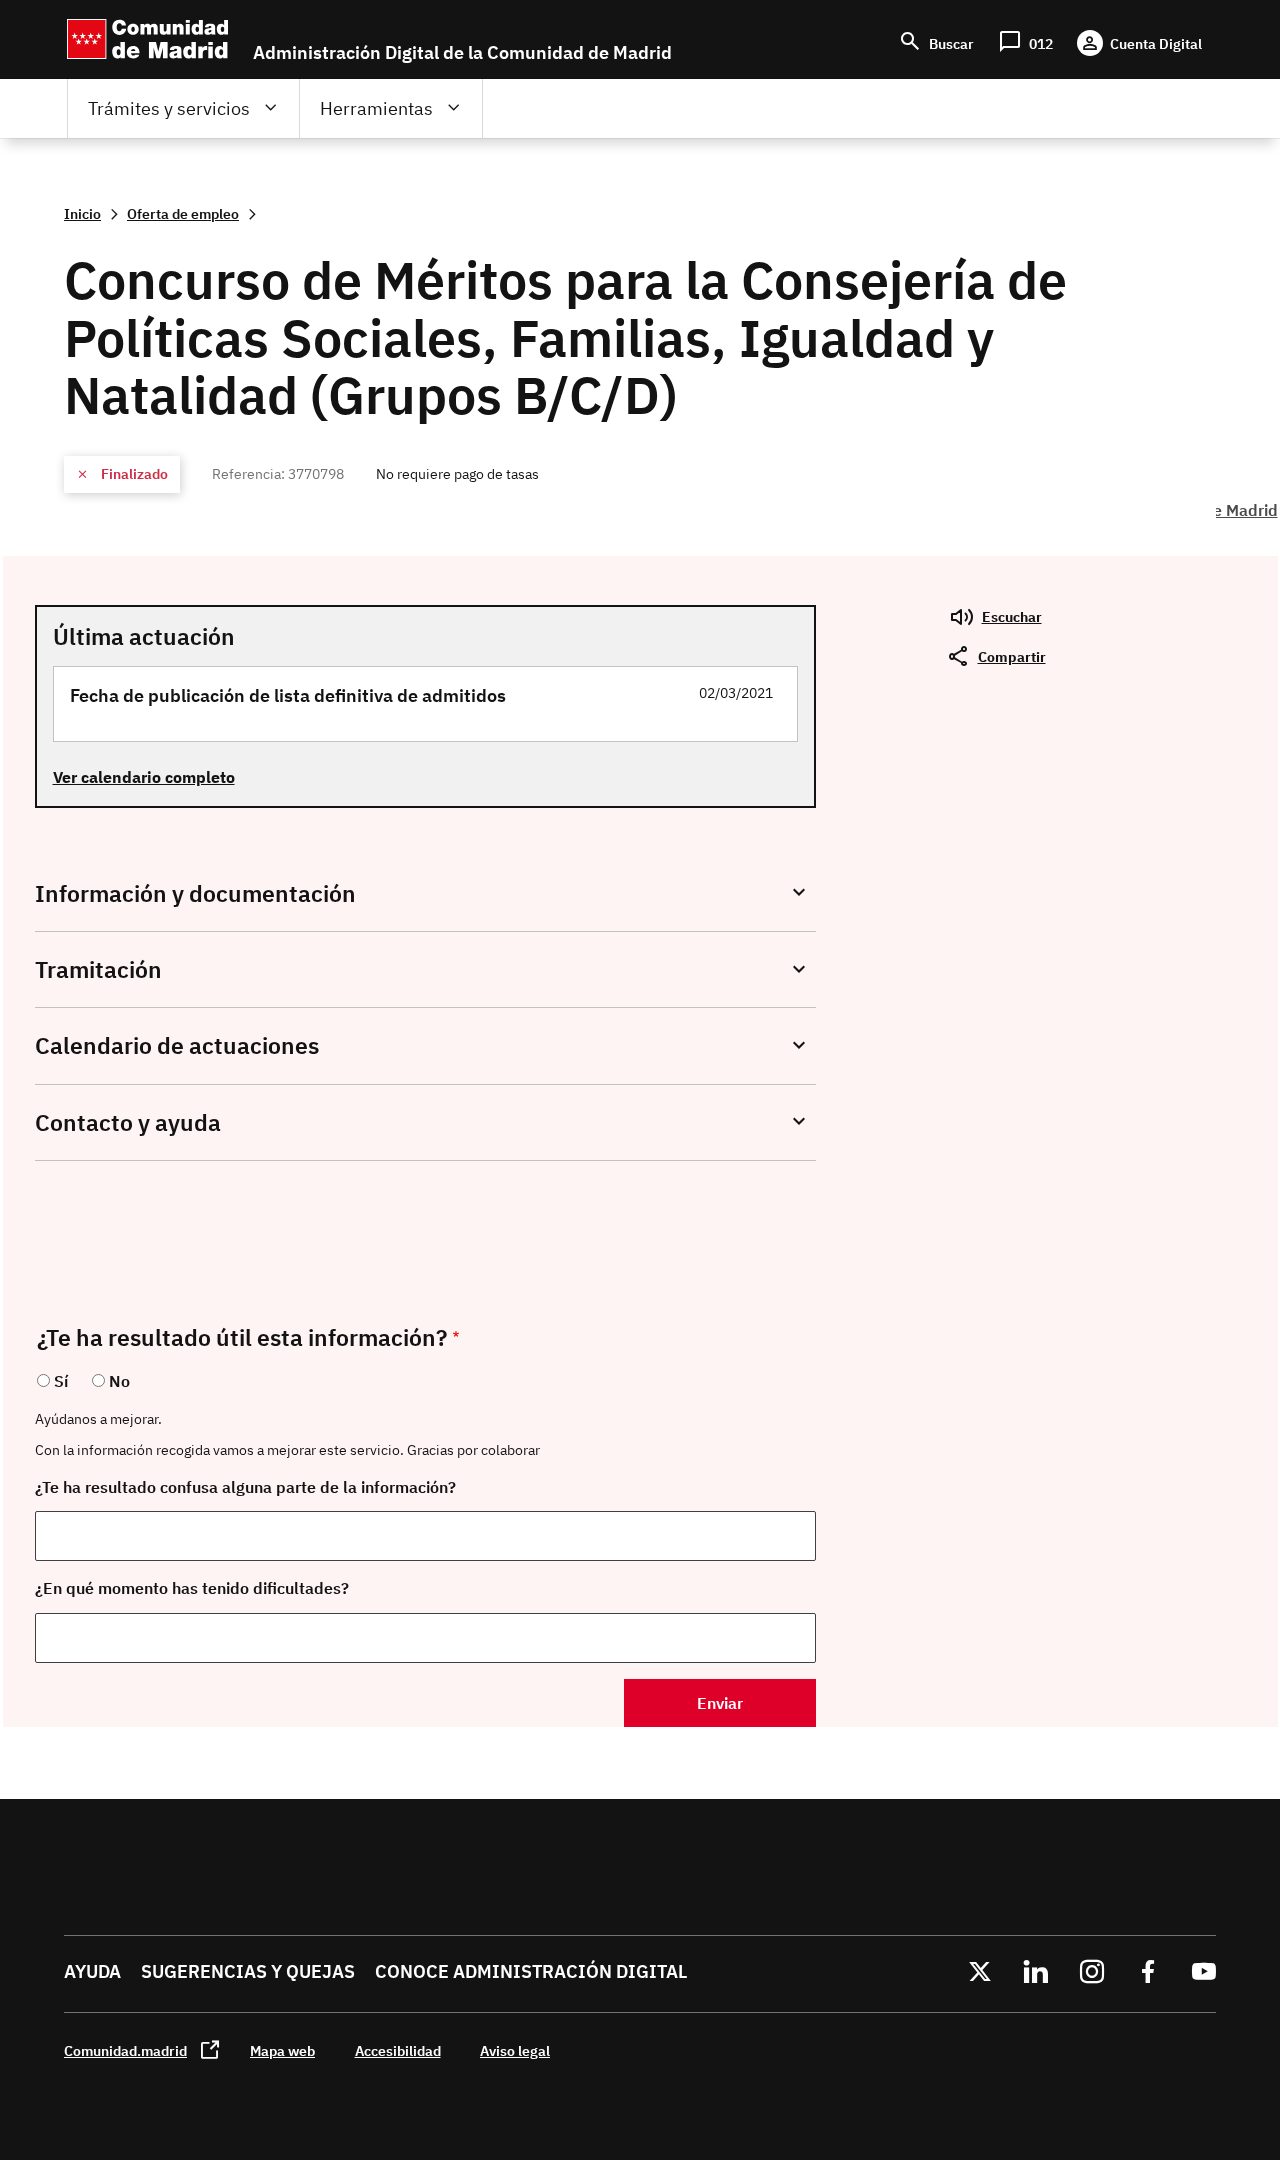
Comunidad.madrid (125, 2050)
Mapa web (282, 2050)
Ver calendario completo (144, 777)
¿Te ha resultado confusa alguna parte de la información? (245, 1487)
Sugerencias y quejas (248, 1971)
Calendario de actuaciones (177, 1045)
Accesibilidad (398, 2050)
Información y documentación (195, 893)
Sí (61, 1381)
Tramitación (98, 969)
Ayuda (92, 1971)
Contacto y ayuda (128, 1122)
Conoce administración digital (531, 1971)
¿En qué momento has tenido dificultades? (192, 1588)
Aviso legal (515, 2050)
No (119, 1381)
